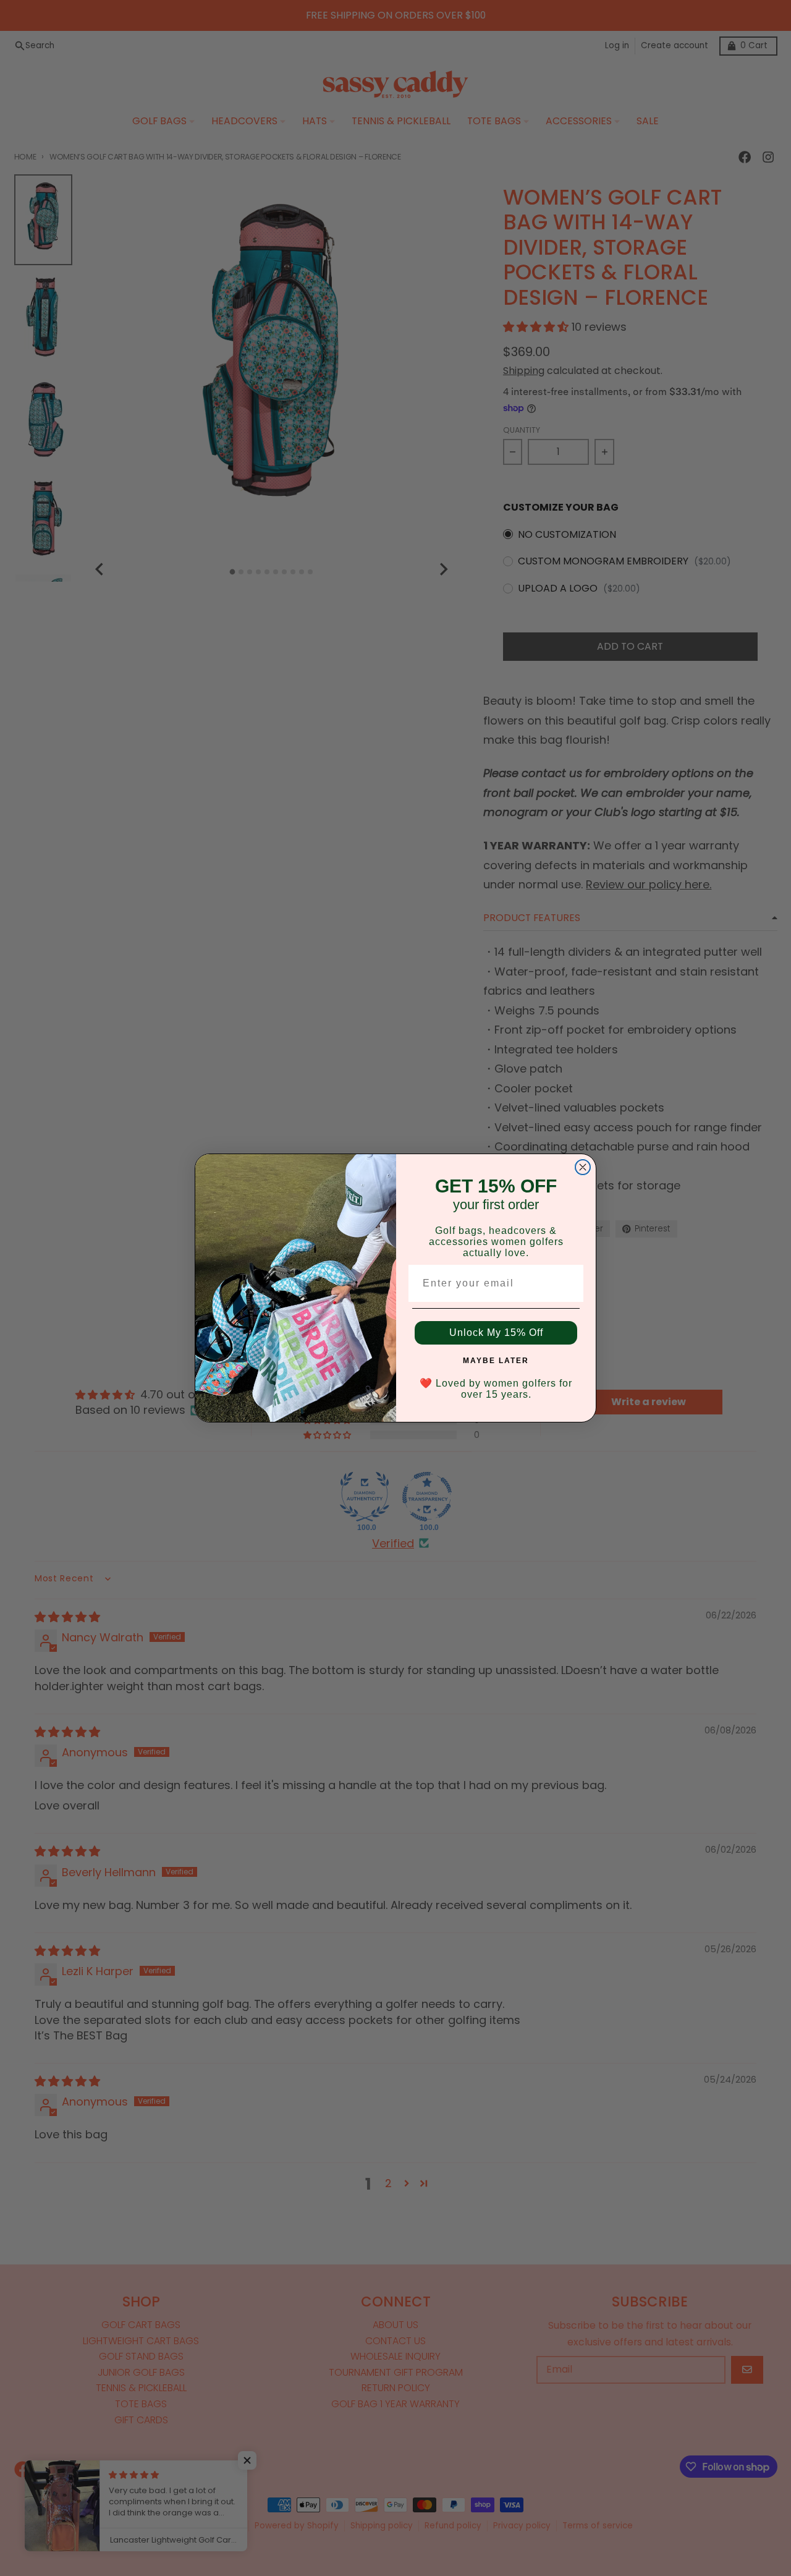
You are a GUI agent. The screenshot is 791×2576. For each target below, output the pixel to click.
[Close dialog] (583, 1167)
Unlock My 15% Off (496, 1333)
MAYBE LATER (496, 1361)
